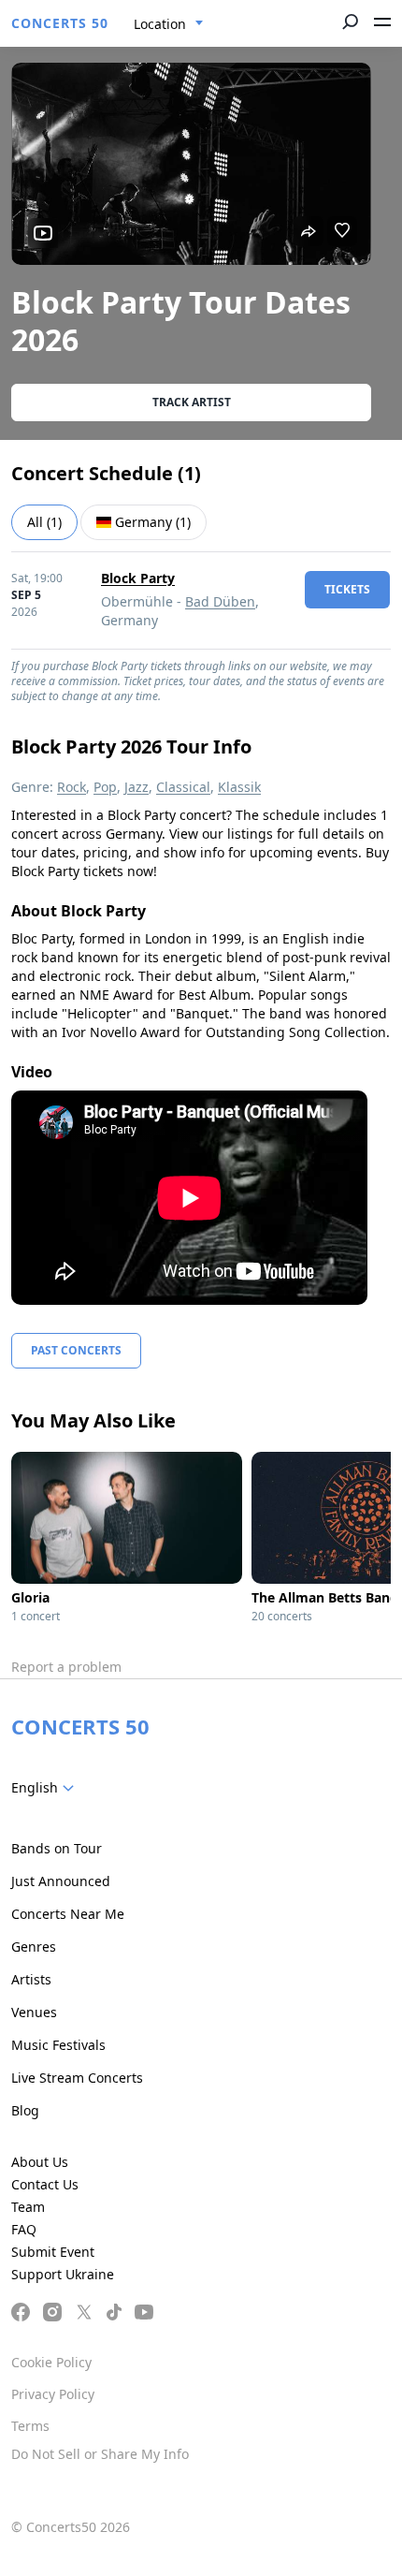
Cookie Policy (51, 2362)
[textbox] (46, 1788)
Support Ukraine (63, 2274)
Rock (72, 787)
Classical (183, 787)
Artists (31, 1979)
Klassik (239, 787)
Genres (34, 1947)
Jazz (136, 787)
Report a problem (66, 1667)
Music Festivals (58, 2045)
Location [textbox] (160, 24)
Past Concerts (76, 1350)
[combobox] (169, 24)
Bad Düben (220, 601)
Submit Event (53, 2252)
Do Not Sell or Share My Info (100, 2454)
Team (28, 2207)
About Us (40, 2162)
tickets (347, 589)
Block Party (138, 578)
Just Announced (61, 1881)
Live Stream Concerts (77, 2078)
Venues (34, 2012)
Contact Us (45, 2184)
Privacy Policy (53, 2394)
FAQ (24, 2229)
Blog (25, 2110)
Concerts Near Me (68, 1914)
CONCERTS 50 (60, 23)
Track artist (192, 402)
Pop (105, 787)
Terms (30, 2426)
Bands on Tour (57, 1848)
